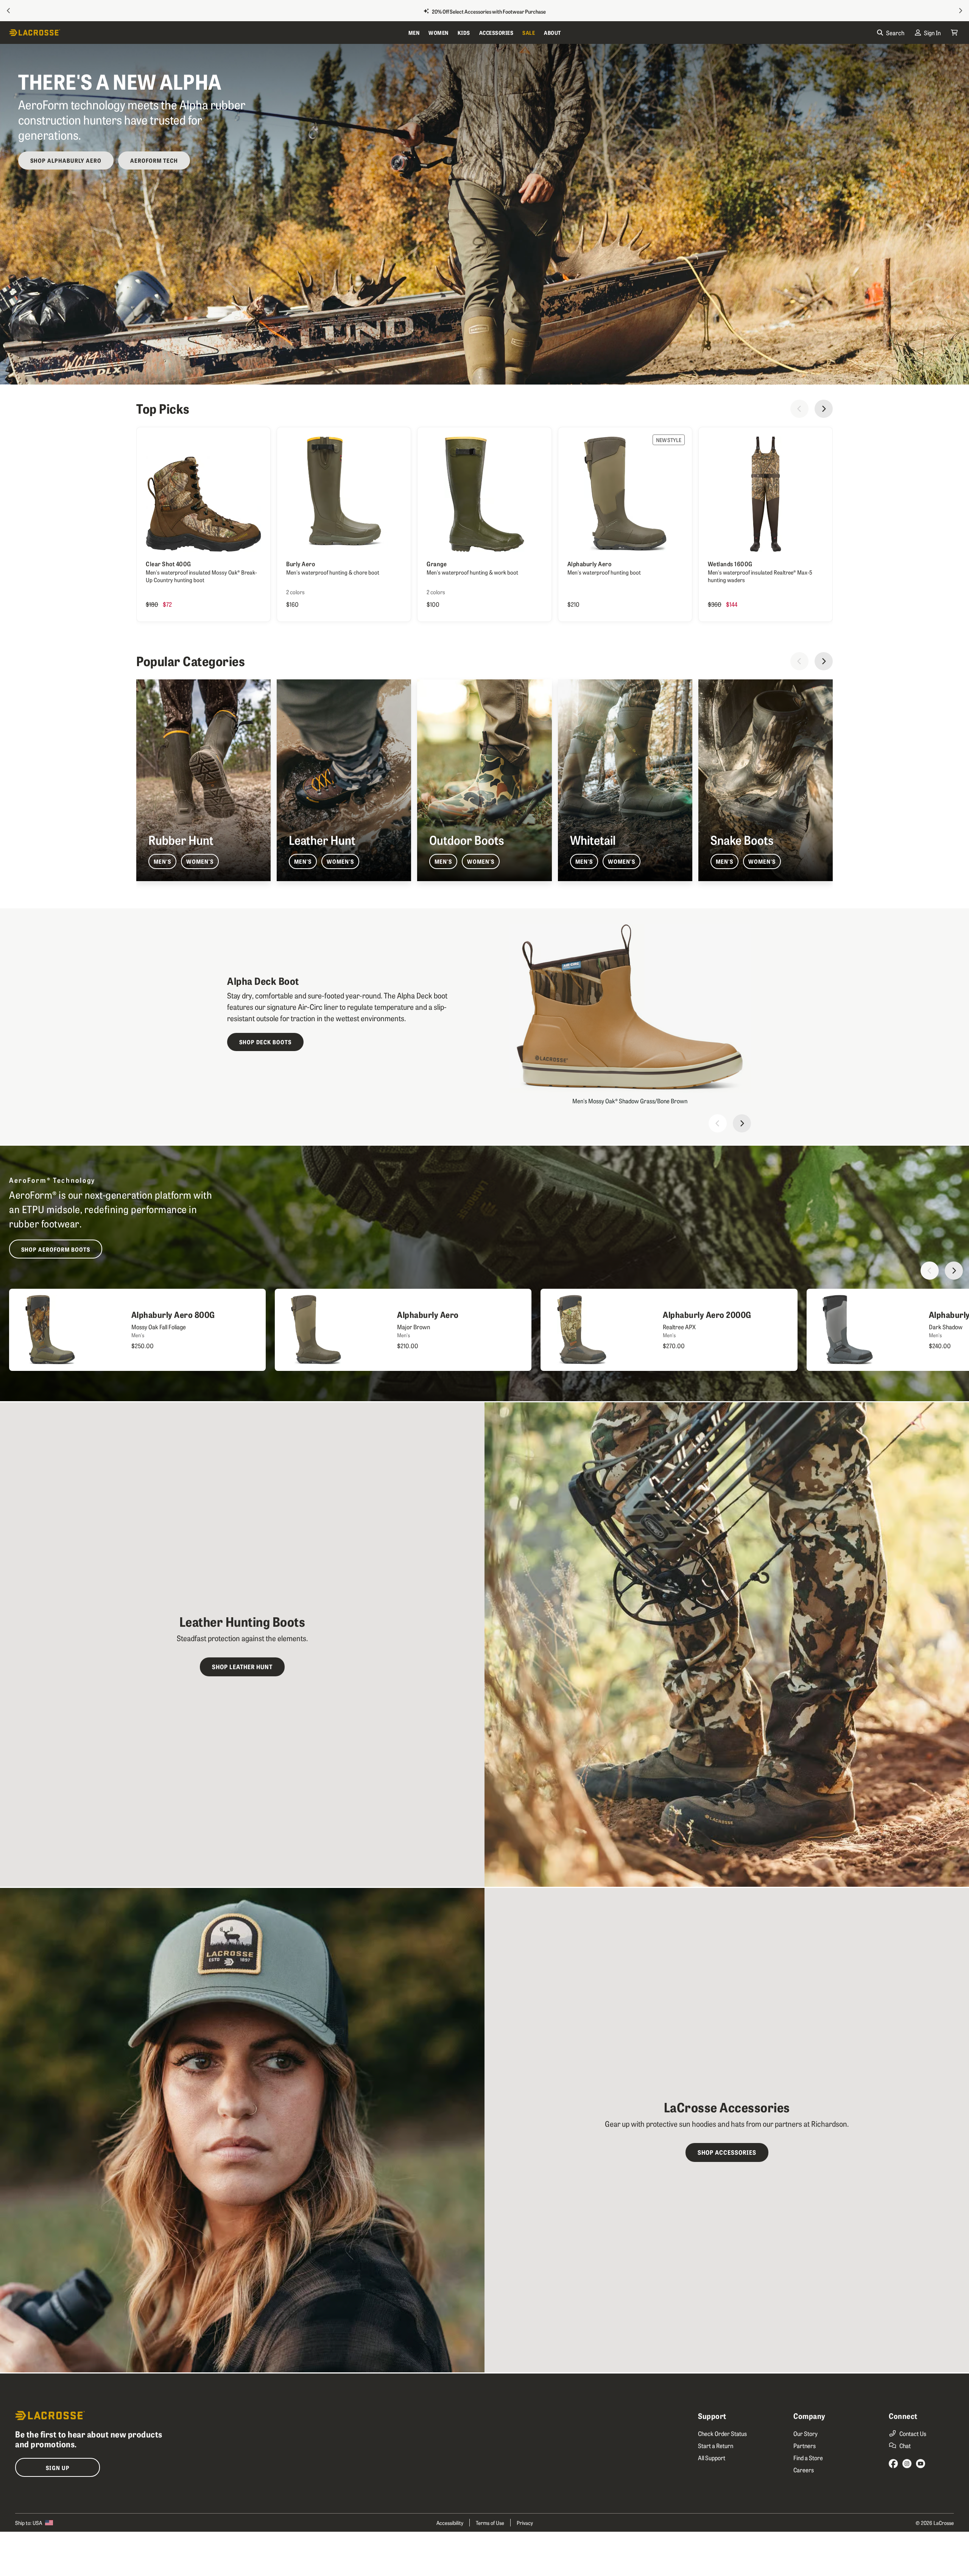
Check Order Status (722, 2433)
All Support (712, 2458)
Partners (805, 2445)
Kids (464, 33)
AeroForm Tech (154, 160)
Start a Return (716, 2445)
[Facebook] (893, 2464)
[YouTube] (921, 2464)
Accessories (496, 33)
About (552, 33)
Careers (804, 2470)
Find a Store (808, 2458)
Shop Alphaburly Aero (66, 160)
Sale (529, 33)
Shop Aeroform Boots (56, 1249)
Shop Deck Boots (265, 1042)
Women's (200, 861)
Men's (162, 861)
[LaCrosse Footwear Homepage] (206, 33)
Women (439, 33)
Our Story (805, 2433)
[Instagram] (907, 2464)
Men (414, 33)
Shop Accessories (727, 2152)
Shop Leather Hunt (242, 1666)
